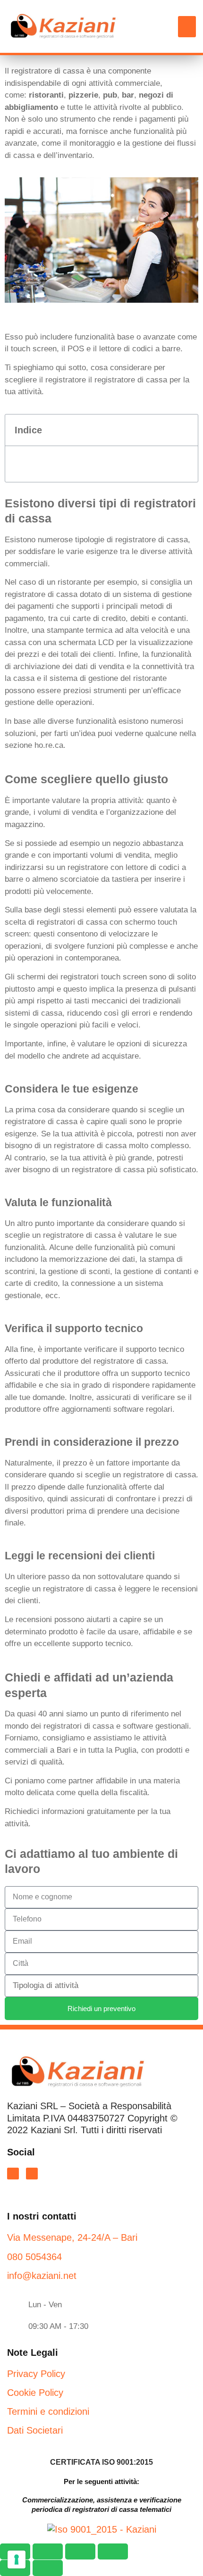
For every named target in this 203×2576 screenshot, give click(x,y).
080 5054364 (34, 2257)
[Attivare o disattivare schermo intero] (48, 2551)
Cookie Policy (35, 2393)
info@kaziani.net (42, 2276)
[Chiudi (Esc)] (113, 2551)
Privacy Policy (36, 2374)
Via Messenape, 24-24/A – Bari (72, 2237)
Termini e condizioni (48, 2411)
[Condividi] (80, 2551)
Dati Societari (35, 2430)
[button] (187, 27)
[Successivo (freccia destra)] (48, 2568)
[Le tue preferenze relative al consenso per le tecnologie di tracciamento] (17, 2559)
